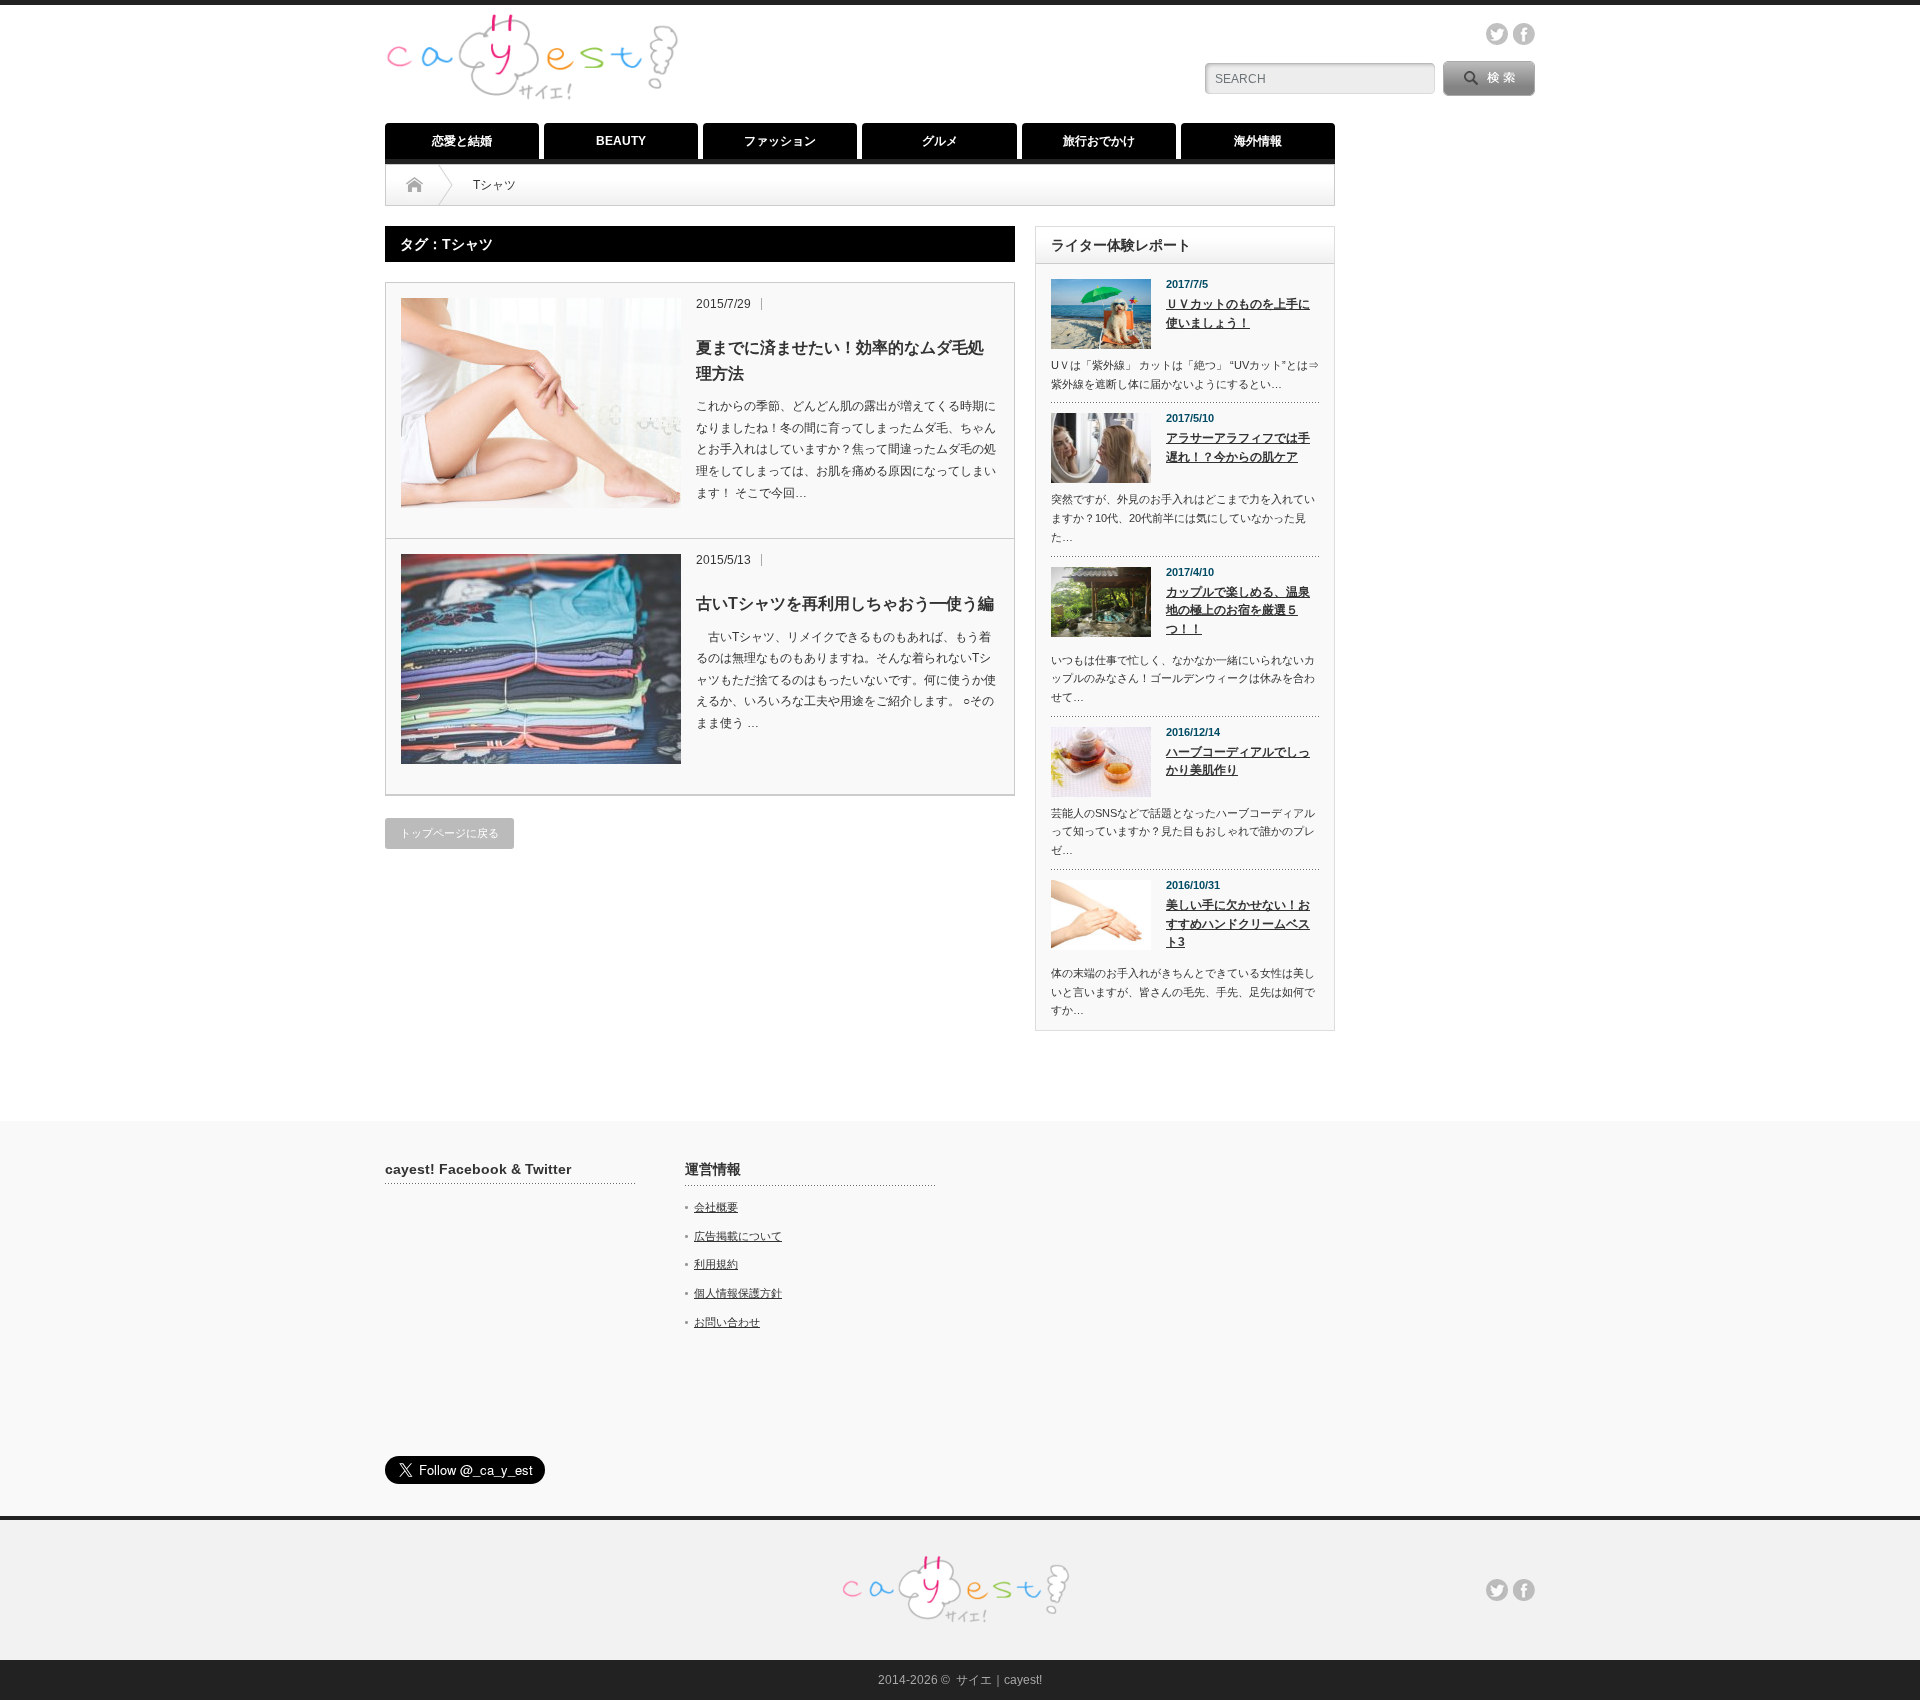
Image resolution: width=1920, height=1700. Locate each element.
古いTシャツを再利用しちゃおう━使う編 (845, 603)
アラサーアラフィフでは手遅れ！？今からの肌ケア (1238, 447)
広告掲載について (738, 1236)
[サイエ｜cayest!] (532, 24)
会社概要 (716, 1207)
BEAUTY (621, 141)
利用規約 (716, 1264)
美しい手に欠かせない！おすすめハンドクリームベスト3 (1238, 923)
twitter (1497, 34)
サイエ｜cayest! (999, 1680)
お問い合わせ (727, 1322)
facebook (1524, 34)
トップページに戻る (449, 833)
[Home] (414, 185)
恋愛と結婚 (462, 141)
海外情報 (1258, 141)
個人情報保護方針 (738, 1293)
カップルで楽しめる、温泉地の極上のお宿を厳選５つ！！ (1238, 610)
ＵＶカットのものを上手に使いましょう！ (1238, 313)
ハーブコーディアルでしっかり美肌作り (1238, 761)
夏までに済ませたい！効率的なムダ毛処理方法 (840, 360)
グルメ (940, 141)
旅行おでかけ (1099, 141)
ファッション (780, 141)
